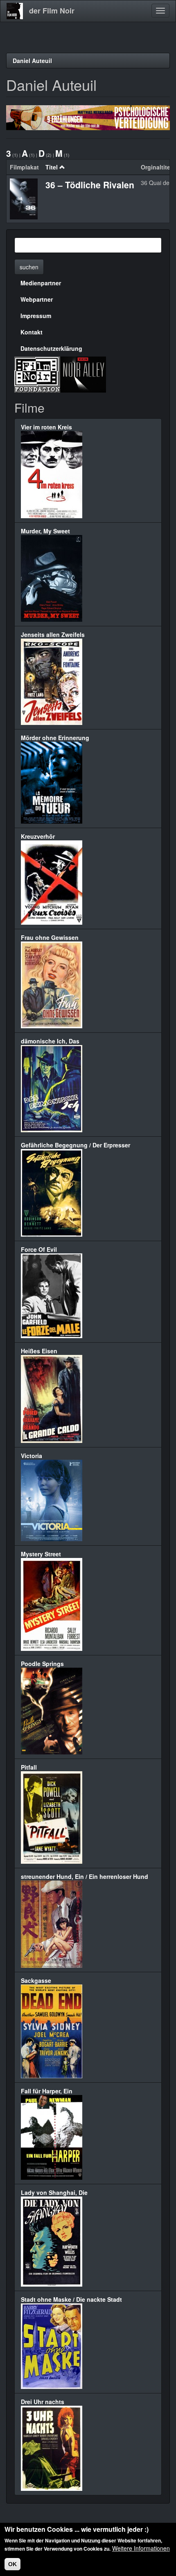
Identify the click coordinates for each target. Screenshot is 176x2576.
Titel (52, 167)
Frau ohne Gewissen (50, 937)
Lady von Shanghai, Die (54, 2192)
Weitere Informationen (141, 2548)
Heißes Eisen (39, 1351)
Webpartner (37, 299)
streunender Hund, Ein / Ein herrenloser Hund (85, 1876)
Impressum (36, 316)
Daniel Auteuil (32, 61)
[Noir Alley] (83, 374)
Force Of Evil (39, 1249)
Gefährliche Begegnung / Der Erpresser (76, 1145)
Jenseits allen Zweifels (53, 634)
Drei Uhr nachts (43, 2402)
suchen (29, 267)
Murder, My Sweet (45, 531)
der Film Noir (52, 11)
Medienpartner (41, 283)
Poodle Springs (42, 1664)
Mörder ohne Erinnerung (55, 738)
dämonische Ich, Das (50, 1041)
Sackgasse (36, 1980)
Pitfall (29, 1767)
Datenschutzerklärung (51, 348)
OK (12, 2564)
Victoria (32, 1456)
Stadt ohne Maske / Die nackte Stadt (71, 2299)
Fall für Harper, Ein (47, 2091)
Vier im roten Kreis (46, 427)
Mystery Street (41, 1554)
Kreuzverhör (38, 836)
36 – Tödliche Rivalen (90, 185)
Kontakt (32, 332)
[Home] (15, 11)
